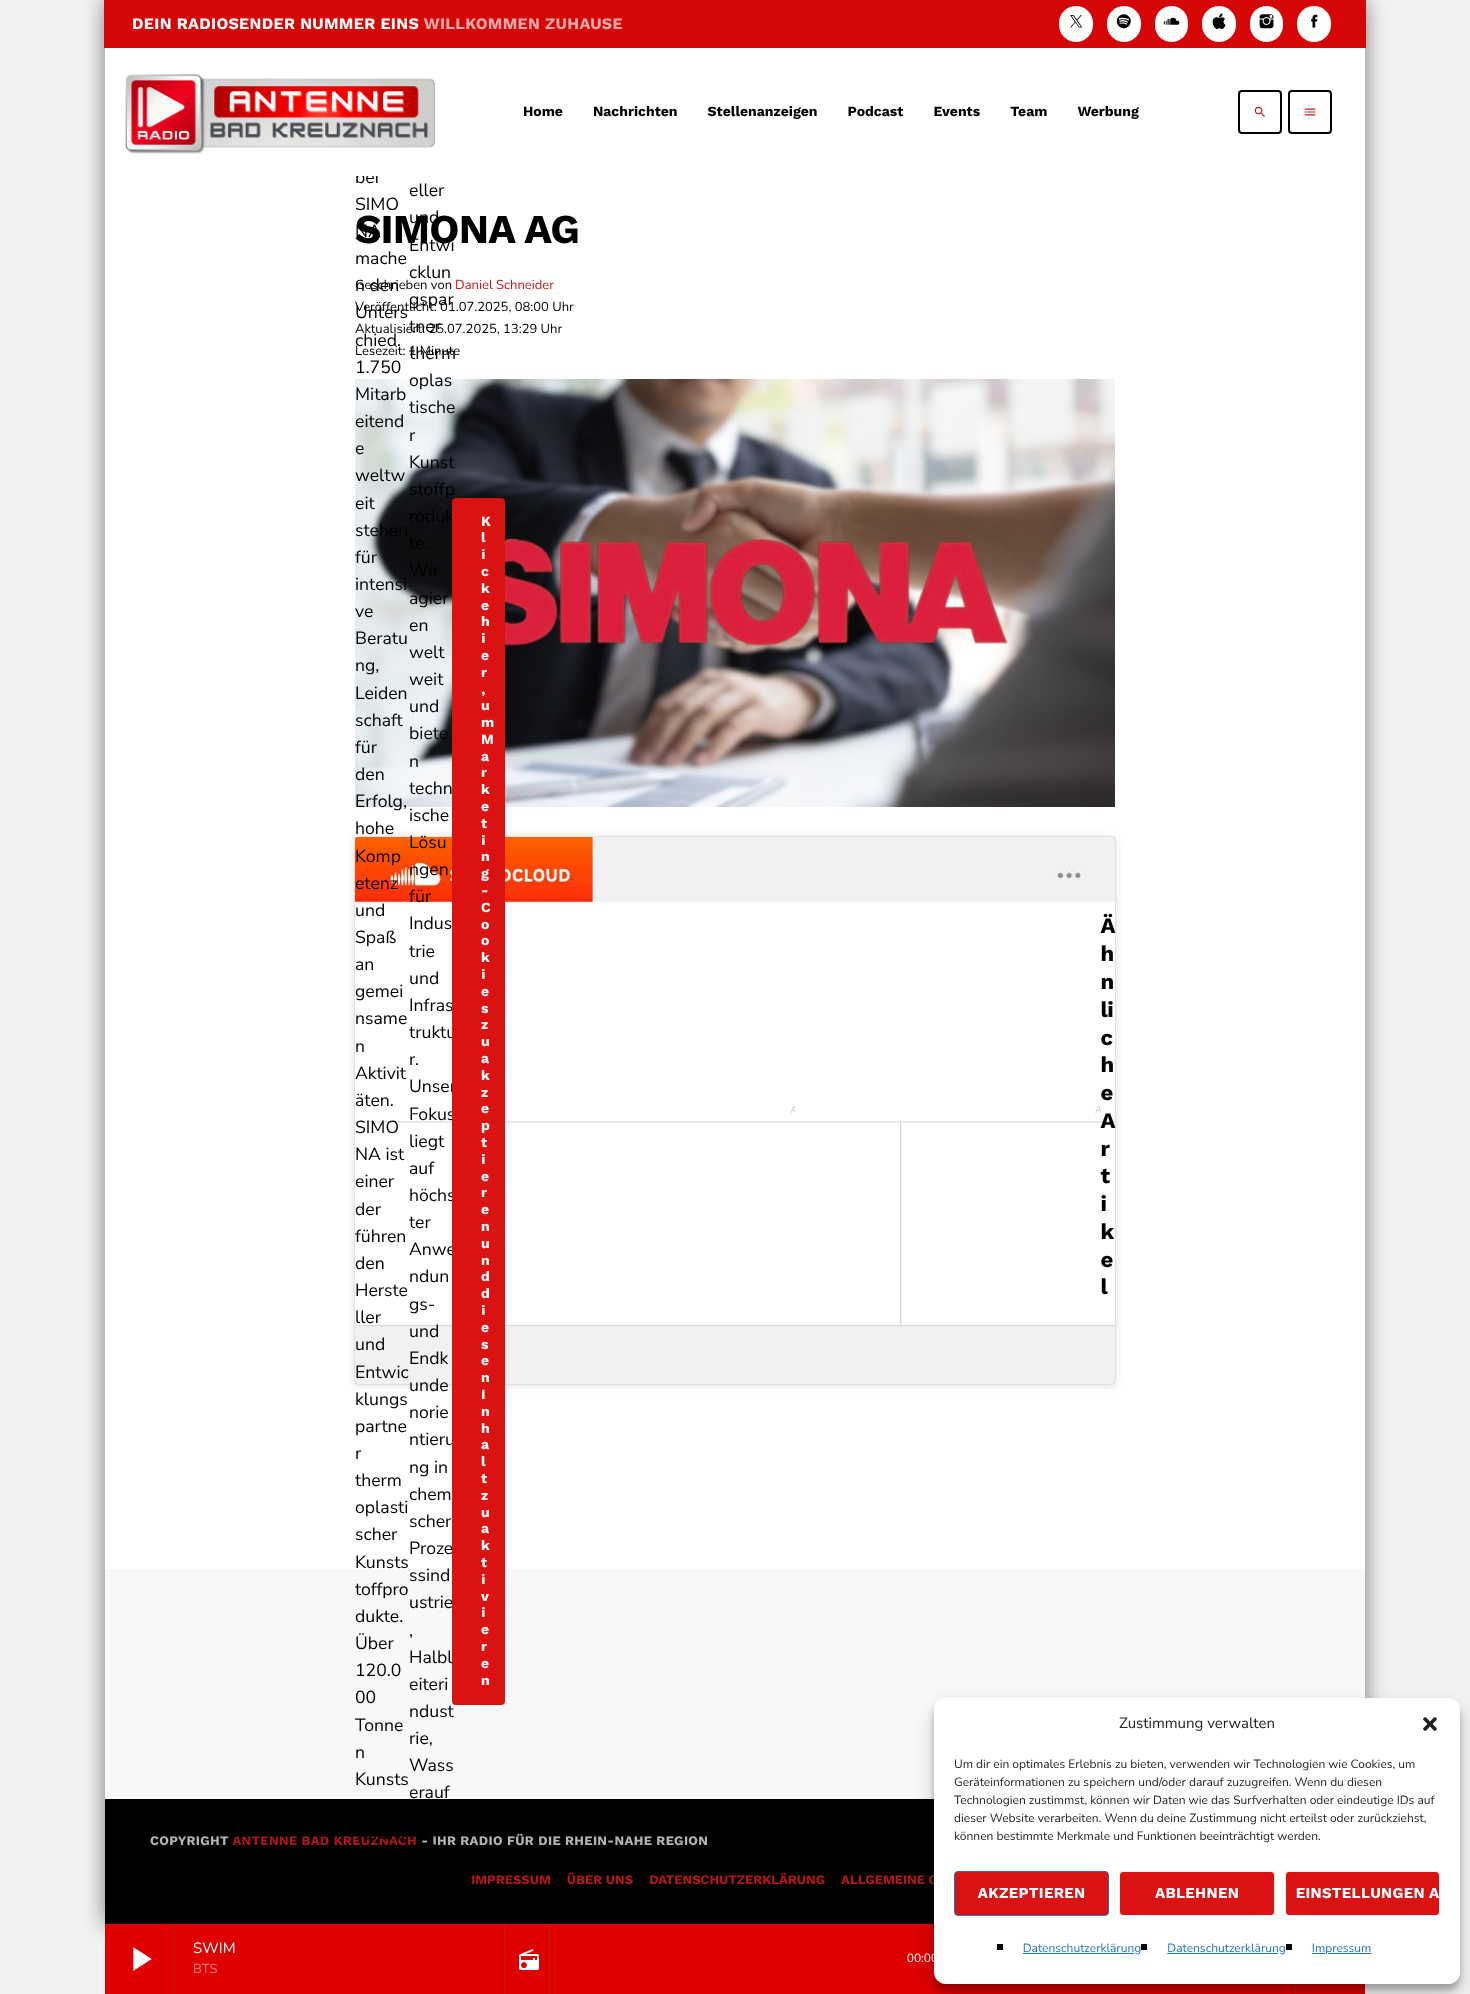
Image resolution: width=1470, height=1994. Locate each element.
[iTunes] (1219, 23)
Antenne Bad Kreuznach (324, 1841)
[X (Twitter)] (1076, 23)
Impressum (1342, 1949)
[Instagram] (1267, 23)
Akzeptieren (1032, 1893)
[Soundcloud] (1172, 23)
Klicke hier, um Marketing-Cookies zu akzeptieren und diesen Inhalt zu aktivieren (487, 1101)
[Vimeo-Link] (280, 112)
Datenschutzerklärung (1082, 1949)
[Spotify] (1124, 23)
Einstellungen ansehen (1368, 1893)
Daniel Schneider (504, 285)
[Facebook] (1314, 23)
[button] (1430, 1724)
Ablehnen (1197, 1893)
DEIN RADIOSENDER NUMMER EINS (377, 23)
